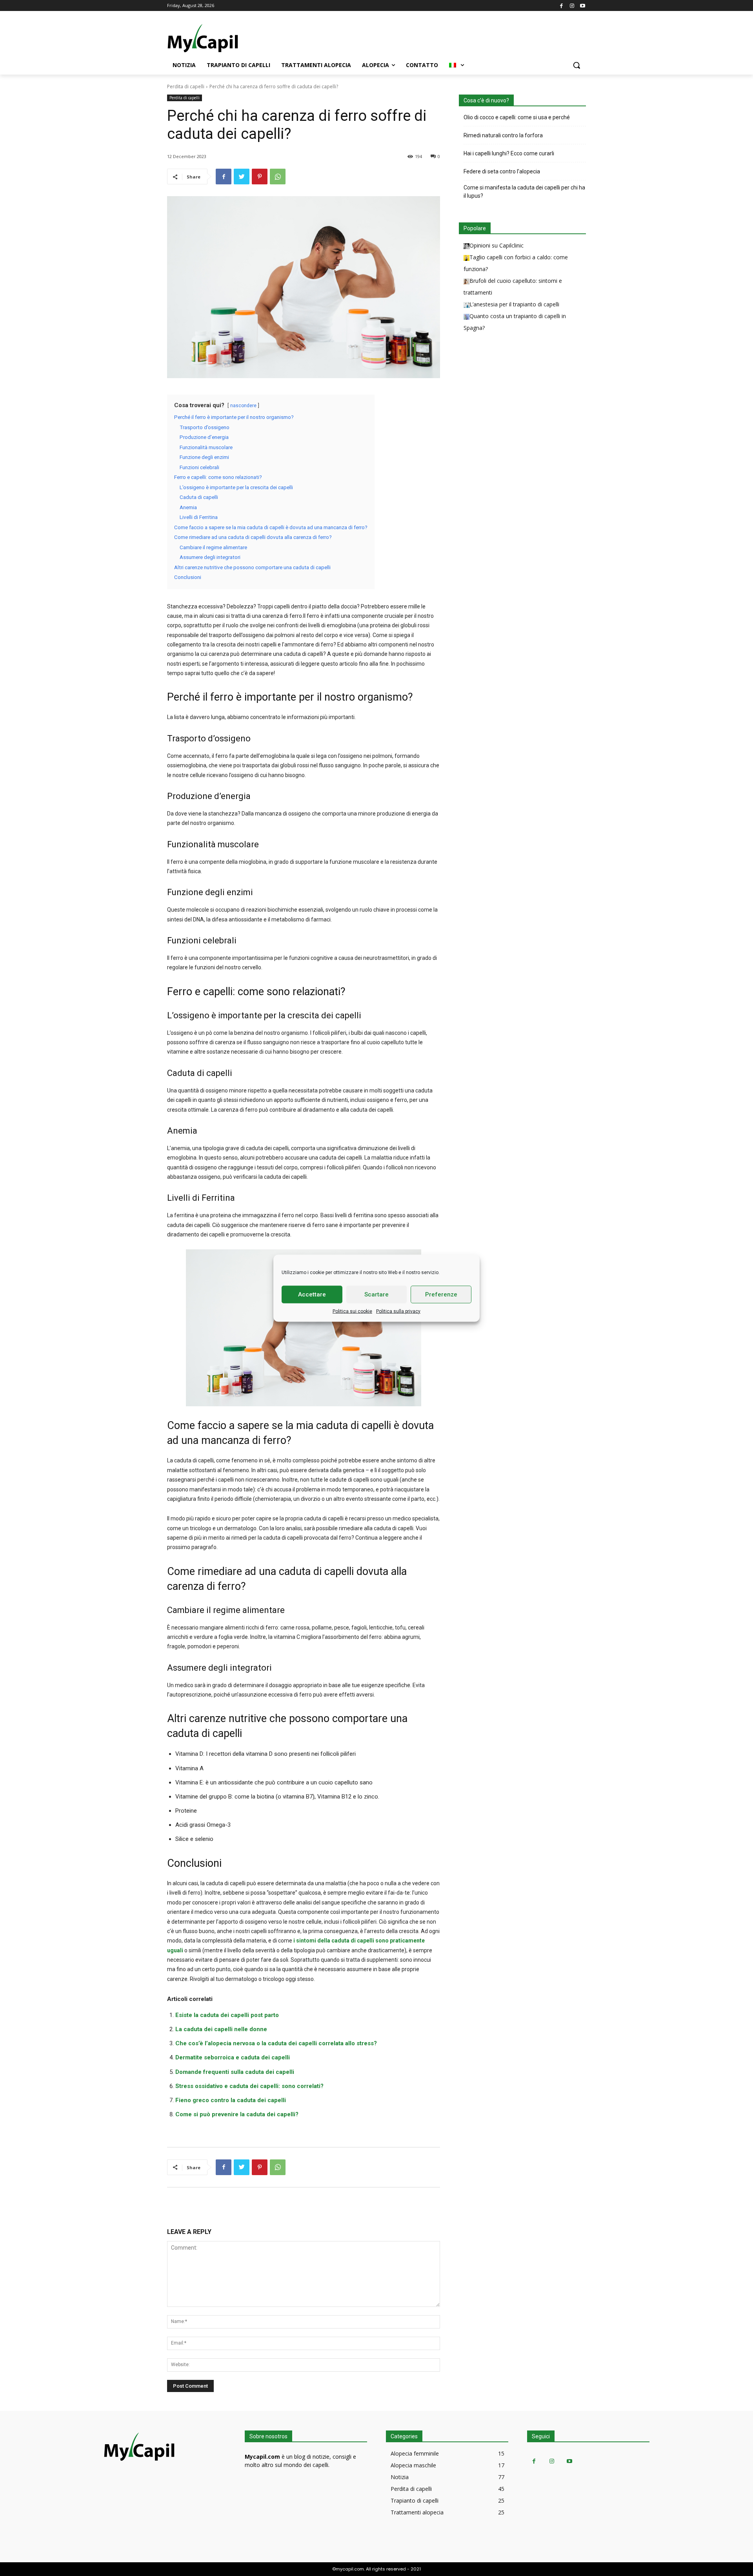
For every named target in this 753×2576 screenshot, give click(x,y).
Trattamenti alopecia (417, 2512)
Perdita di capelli (186, 86)
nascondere (243, 406)
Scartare (376, 1294)
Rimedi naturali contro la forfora (503, 135)
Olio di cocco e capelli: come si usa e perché (517, 117)
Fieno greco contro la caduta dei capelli (231, 2100)
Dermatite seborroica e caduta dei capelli (233, 2057)
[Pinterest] (260, 177)
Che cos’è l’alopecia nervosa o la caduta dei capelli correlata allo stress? (276, 2043)
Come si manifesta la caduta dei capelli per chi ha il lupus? (524, 192)
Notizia (400, 2477)
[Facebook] (561, 5)
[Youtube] (583, 5)
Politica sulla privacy (398, 1311)
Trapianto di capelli (415, 2500)
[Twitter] (242, 177)
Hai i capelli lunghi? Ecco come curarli (509, 153)
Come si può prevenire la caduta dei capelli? (237, 2114)
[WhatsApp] (278, 177)
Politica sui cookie (352, 1311)
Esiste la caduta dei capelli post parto (227, 2015)
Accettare (312, 1294)
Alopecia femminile (415, 2453)
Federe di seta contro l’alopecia (502, 171)
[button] (577, 65)
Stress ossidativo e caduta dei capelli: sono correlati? (249, 2086)
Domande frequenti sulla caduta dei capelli (235, 2072)
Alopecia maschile (413, 2465)
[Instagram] (572, 5)
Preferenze (441, 1294)
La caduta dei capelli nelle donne (221, 2029)
